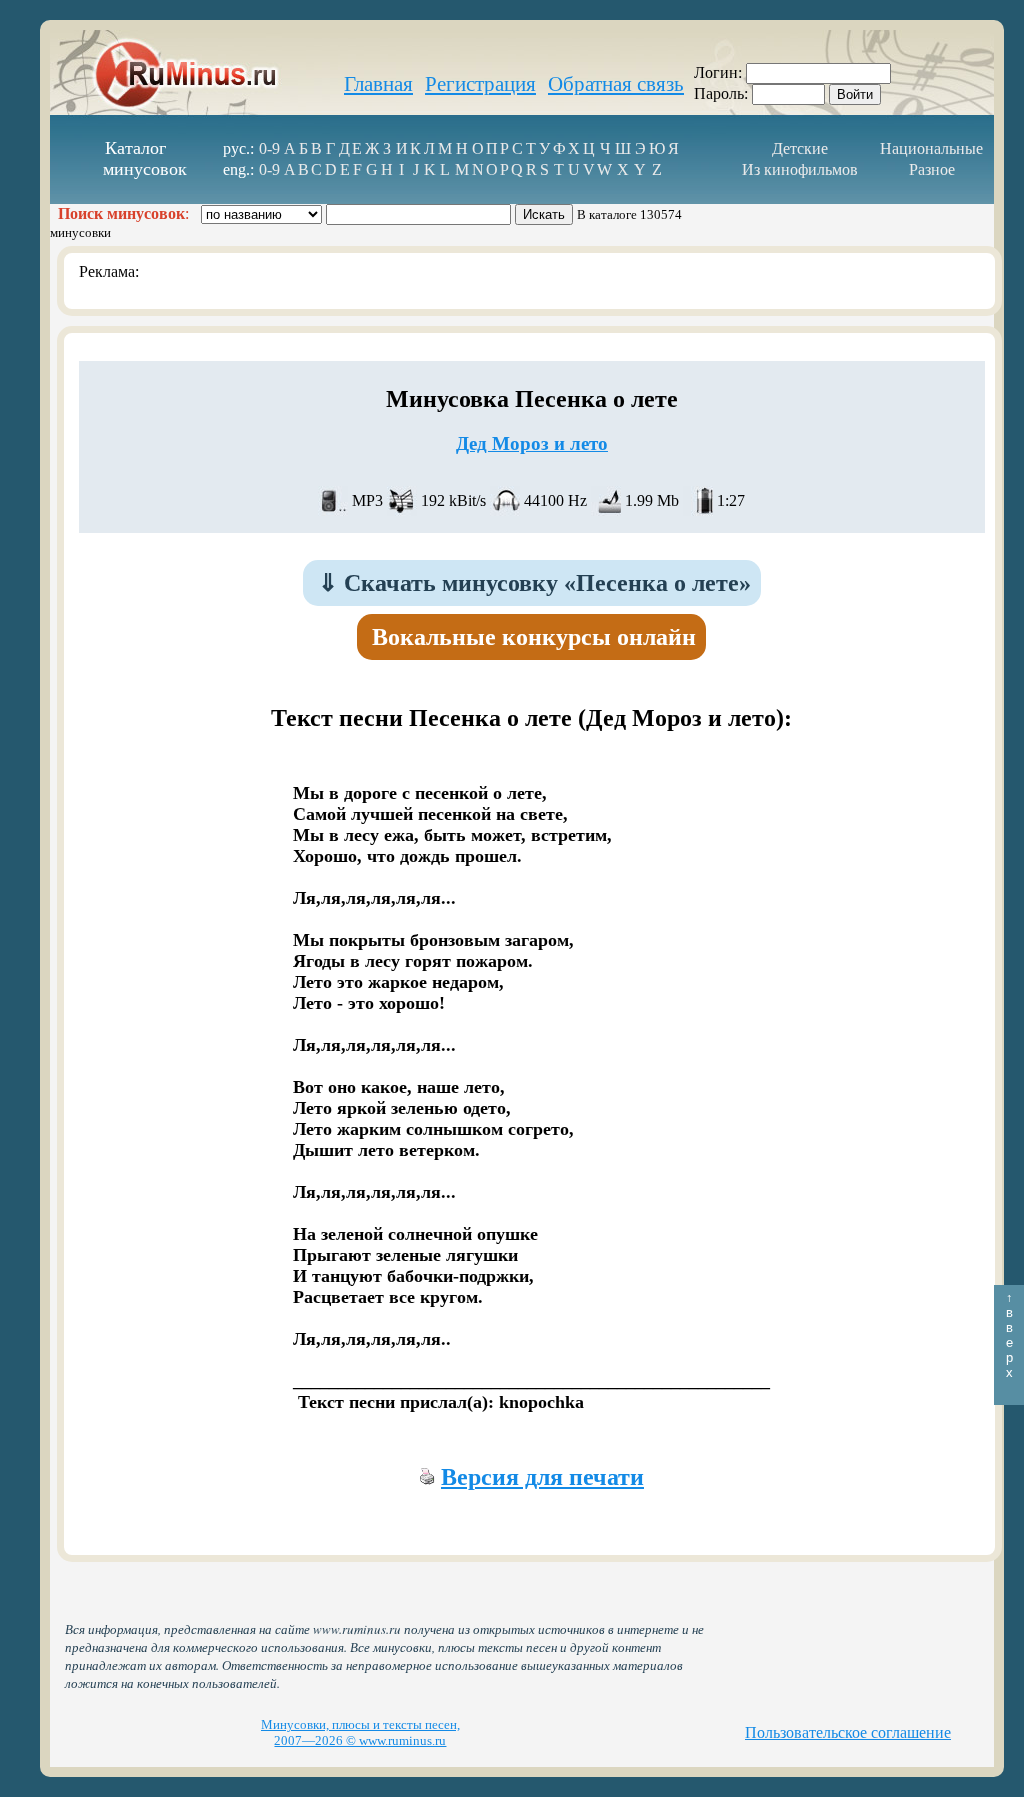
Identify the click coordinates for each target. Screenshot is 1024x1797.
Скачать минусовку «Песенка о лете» (534, 583)
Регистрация (480, 84)
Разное (932, 169)
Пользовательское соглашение (848, 1732)
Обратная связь (616, 84)
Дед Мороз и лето (532, 443)
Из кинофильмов (800, 169)
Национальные (931, 148)
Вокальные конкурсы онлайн (534, 637)
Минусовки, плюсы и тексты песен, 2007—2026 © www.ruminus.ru (360, 1732)
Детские (800, 148)
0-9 (269, 148)
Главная (378, 84)
